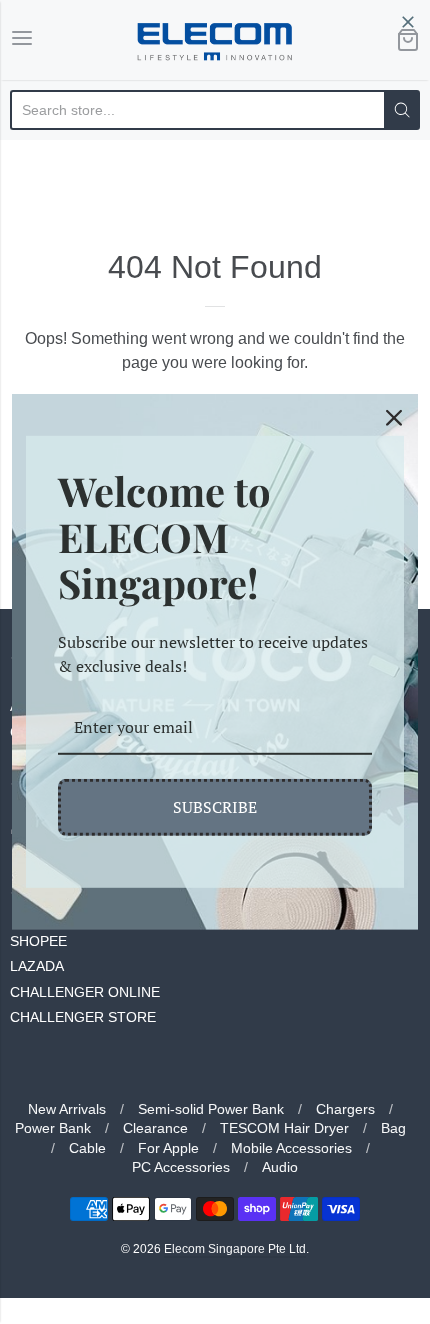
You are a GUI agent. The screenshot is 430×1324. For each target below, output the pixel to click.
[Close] (394, 418)
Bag (393, 1128)
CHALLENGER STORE (83, 1017)
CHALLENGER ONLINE (85, 992)
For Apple (168, 1148)
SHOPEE (38, 941)
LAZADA (37, 966)
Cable (87, 1148)
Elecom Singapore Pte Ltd (235, 1249)
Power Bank (53, 1128)
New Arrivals (67, 1109)
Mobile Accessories (291, 1148)
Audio (280, 1167)
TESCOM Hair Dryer (284, 1128)
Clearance (155, 1128)
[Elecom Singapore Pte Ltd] (215, 40)
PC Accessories (181, 1167)
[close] (408, 22)
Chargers (345, 1109)
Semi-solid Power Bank (211, 1109)
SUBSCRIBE (215, 807)
